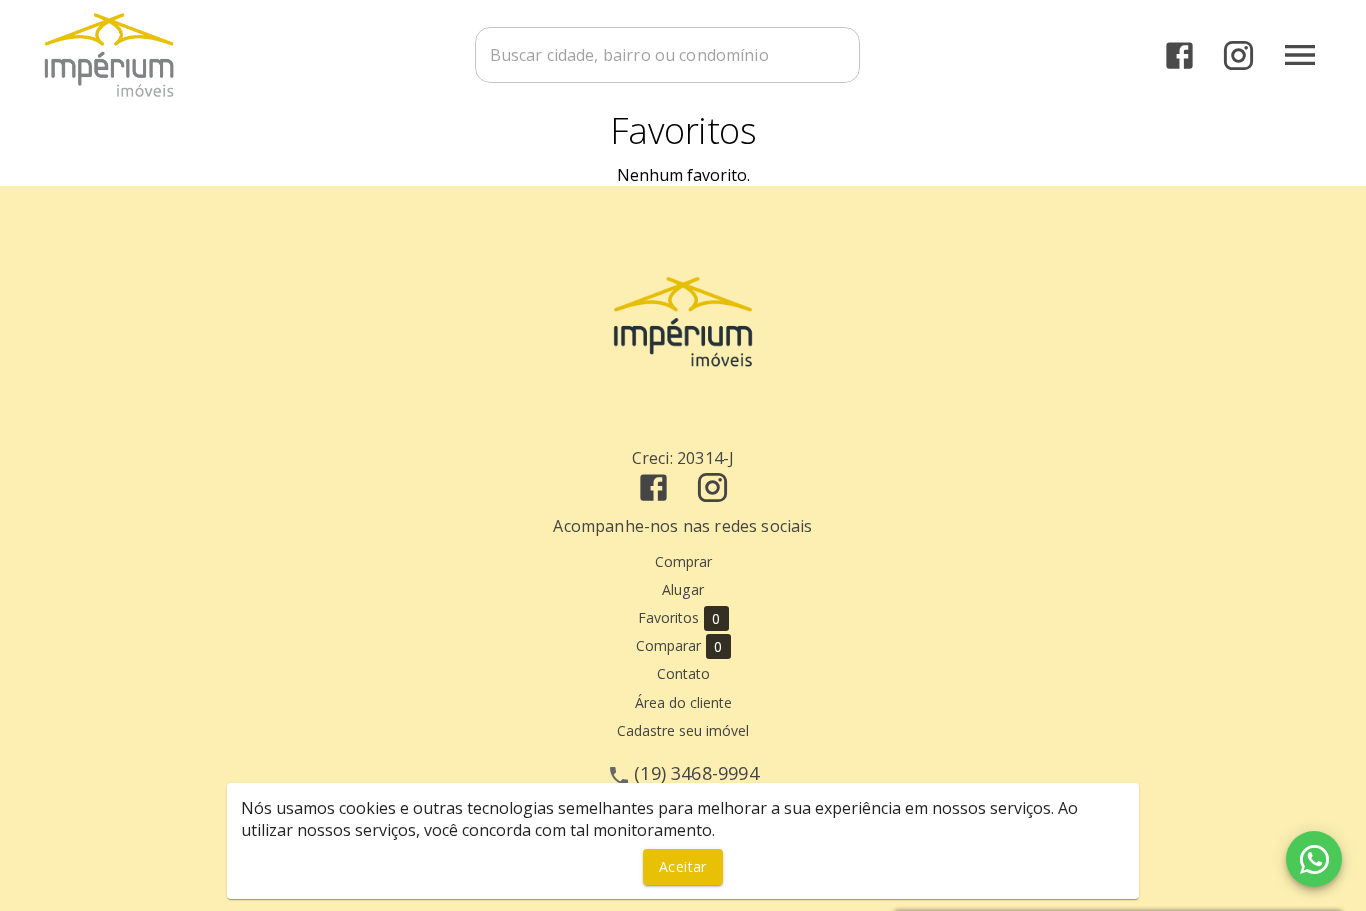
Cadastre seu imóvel (683, 730)
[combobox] (667, 55)
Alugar (683, 589)
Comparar (679, 646)
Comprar (683, 561)
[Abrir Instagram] (1238, 55)
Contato (683, 673)
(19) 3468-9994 (696, 773)
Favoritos (679, 618)
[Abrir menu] (1300, 55)
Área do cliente (683, 702)
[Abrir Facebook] (1179, 55)
